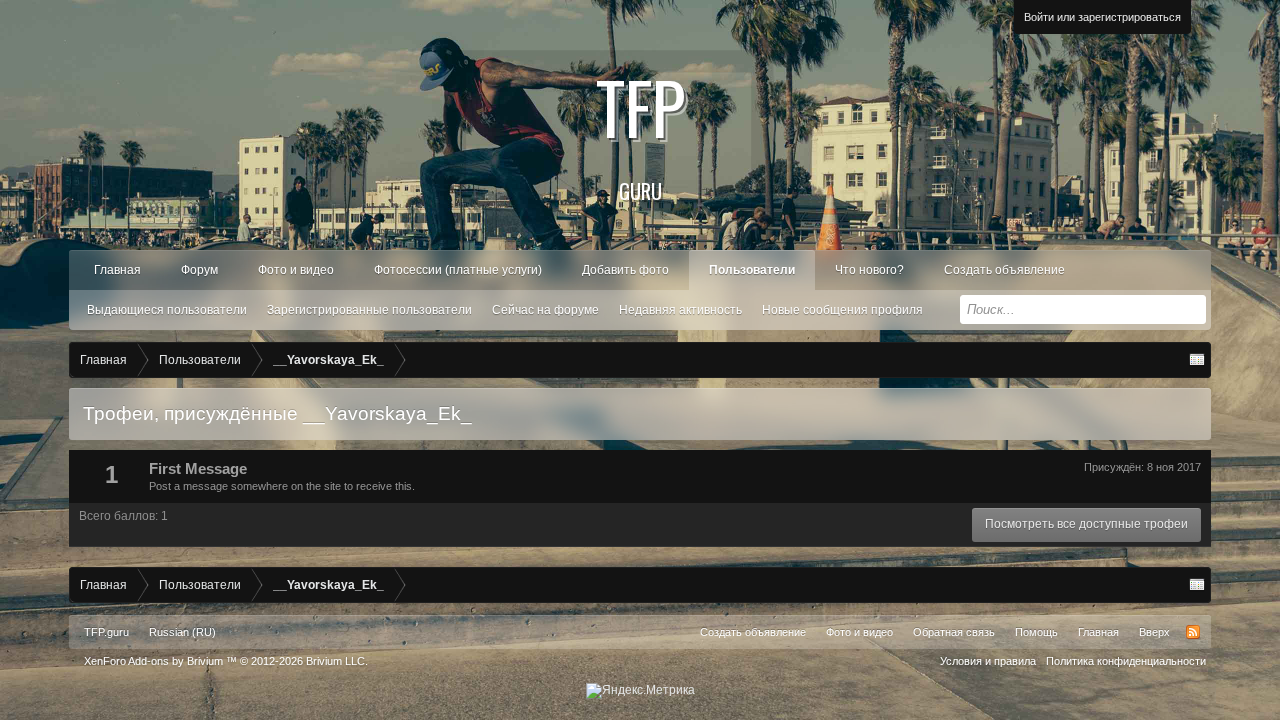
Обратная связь (954, 632)
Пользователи (752, 270)
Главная (117, 270)
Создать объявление (1004, 270)
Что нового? (869, 270)
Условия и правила (988, 661)
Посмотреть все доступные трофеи (1086, 524)
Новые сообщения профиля (842, 310)
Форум (199, 270)
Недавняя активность (680, 310)
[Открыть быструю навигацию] (1197, 360)
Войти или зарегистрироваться (1102, 17)
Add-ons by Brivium (226, 661)
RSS (1193, 632)
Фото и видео (296, 270)
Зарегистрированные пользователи (369, 310)
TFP (640, 130)
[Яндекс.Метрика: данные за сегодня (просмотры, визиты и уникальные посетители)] (640, 691)
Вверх (1154, 632)
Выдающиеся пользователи (167, 310)
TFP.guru (106, 632)
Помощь (1036, 632)
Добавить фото (625, 270)
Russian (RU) (182, 632)
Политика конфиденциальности (1126, 661)
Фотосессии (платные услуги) (458, 270)
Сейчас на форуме (545, 310)
